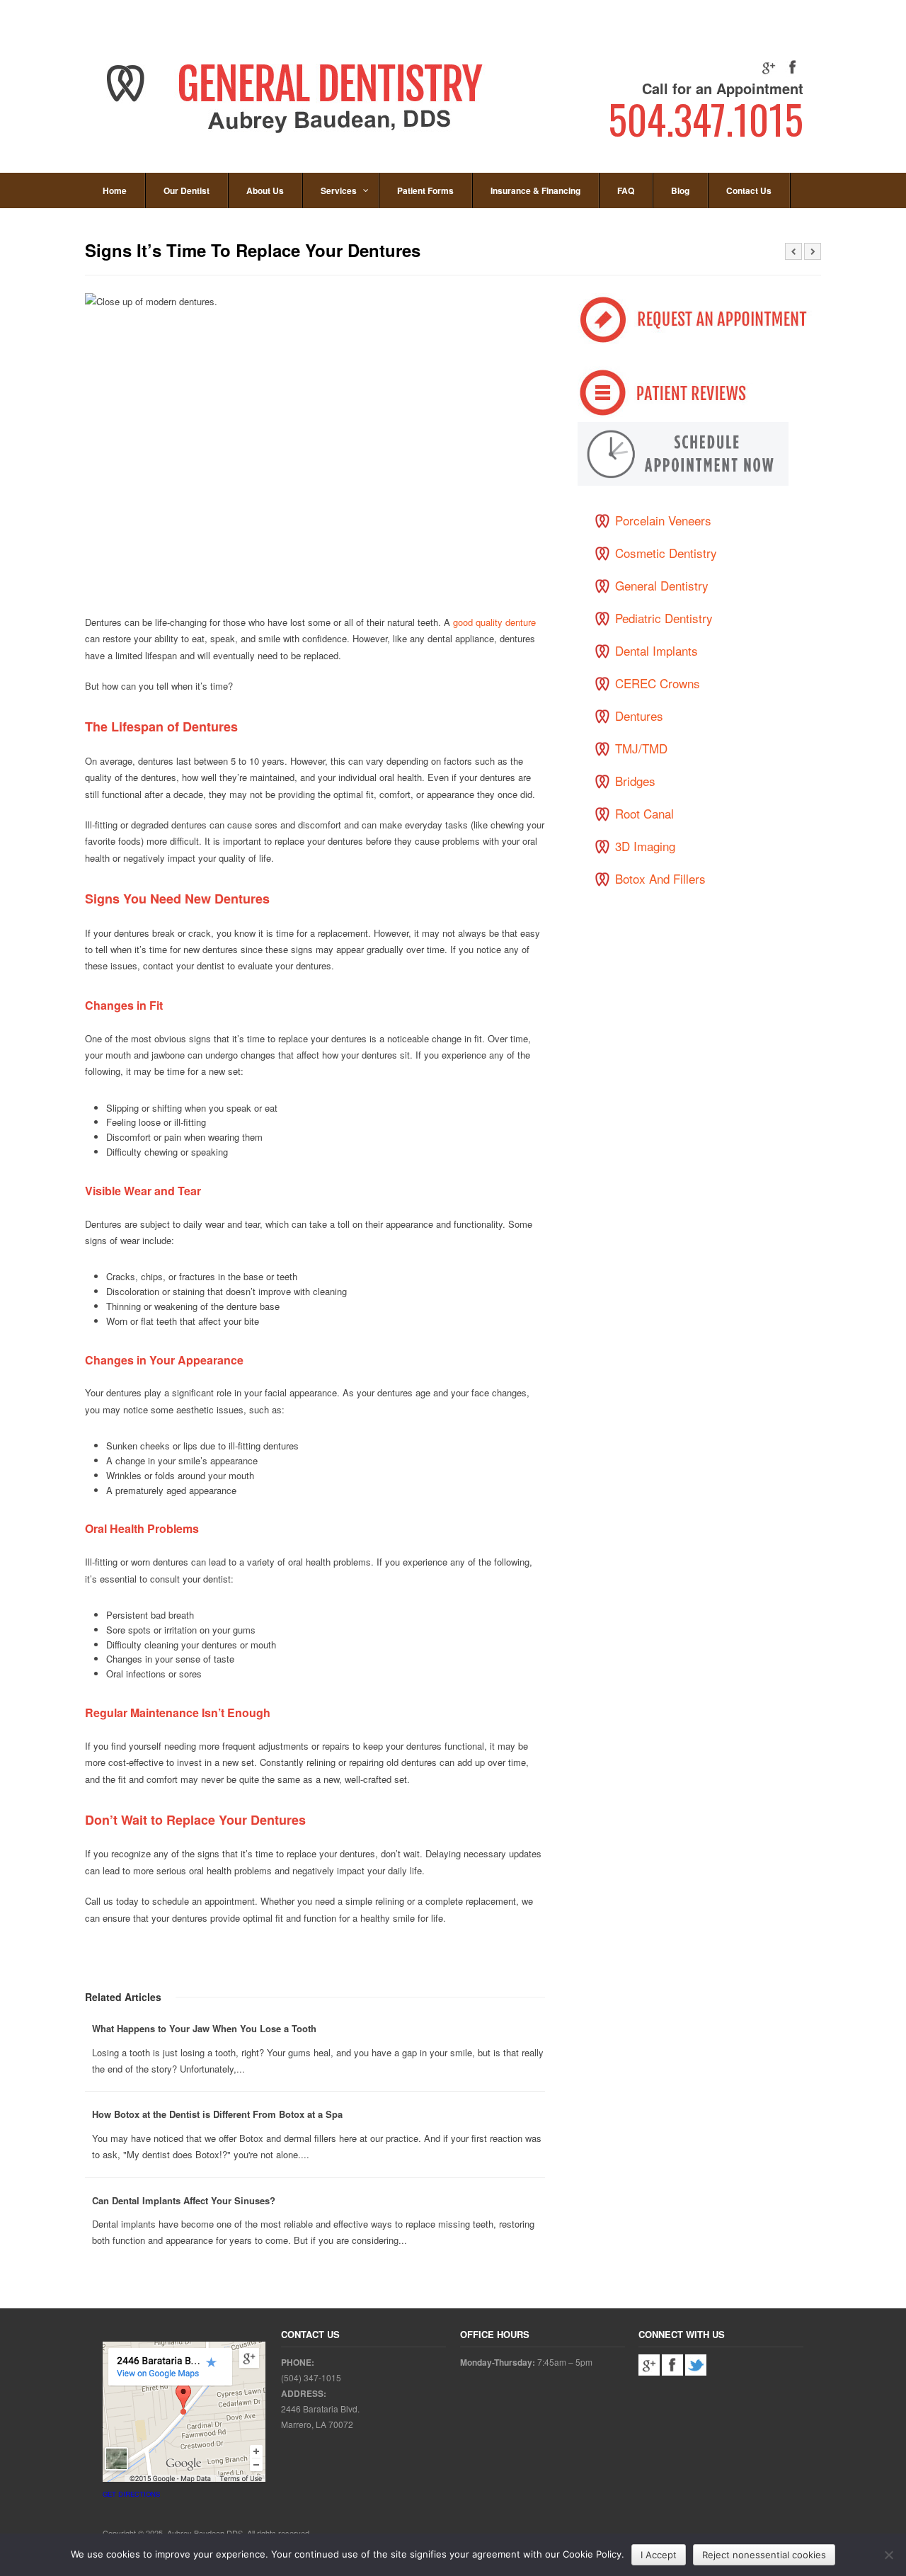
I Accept (659, 2555)
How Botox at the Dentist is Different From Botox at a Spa (217, 2114)
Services (339, 190)
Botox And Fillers (660, 878)
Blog (680, 190)
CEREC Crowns (658, 683)
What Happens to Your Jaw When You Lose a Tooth (204, 2028)
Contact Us (749, 190)
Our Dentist (187, 190)
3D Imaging (645, 846)
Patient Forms (425, 190)
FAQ (626, 190)
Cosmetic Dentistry (666, 553)
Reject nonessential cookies (764, 2555)
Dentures (639, 716)
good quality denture (494, 622)
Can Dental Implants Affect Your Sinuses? (184, 2200)
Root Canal (644, 813)
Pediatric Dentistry (664, 618)
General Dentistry (662, 585)
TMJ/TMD (641, 748)
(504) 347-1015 (311, 2377)
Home (115, 190)
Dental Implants (656, 650)
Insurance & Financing (535, 190)
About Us (265, 190)
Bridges (635, 781)
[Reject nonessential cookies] (888, 2555)
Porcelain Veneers (663, 520)
